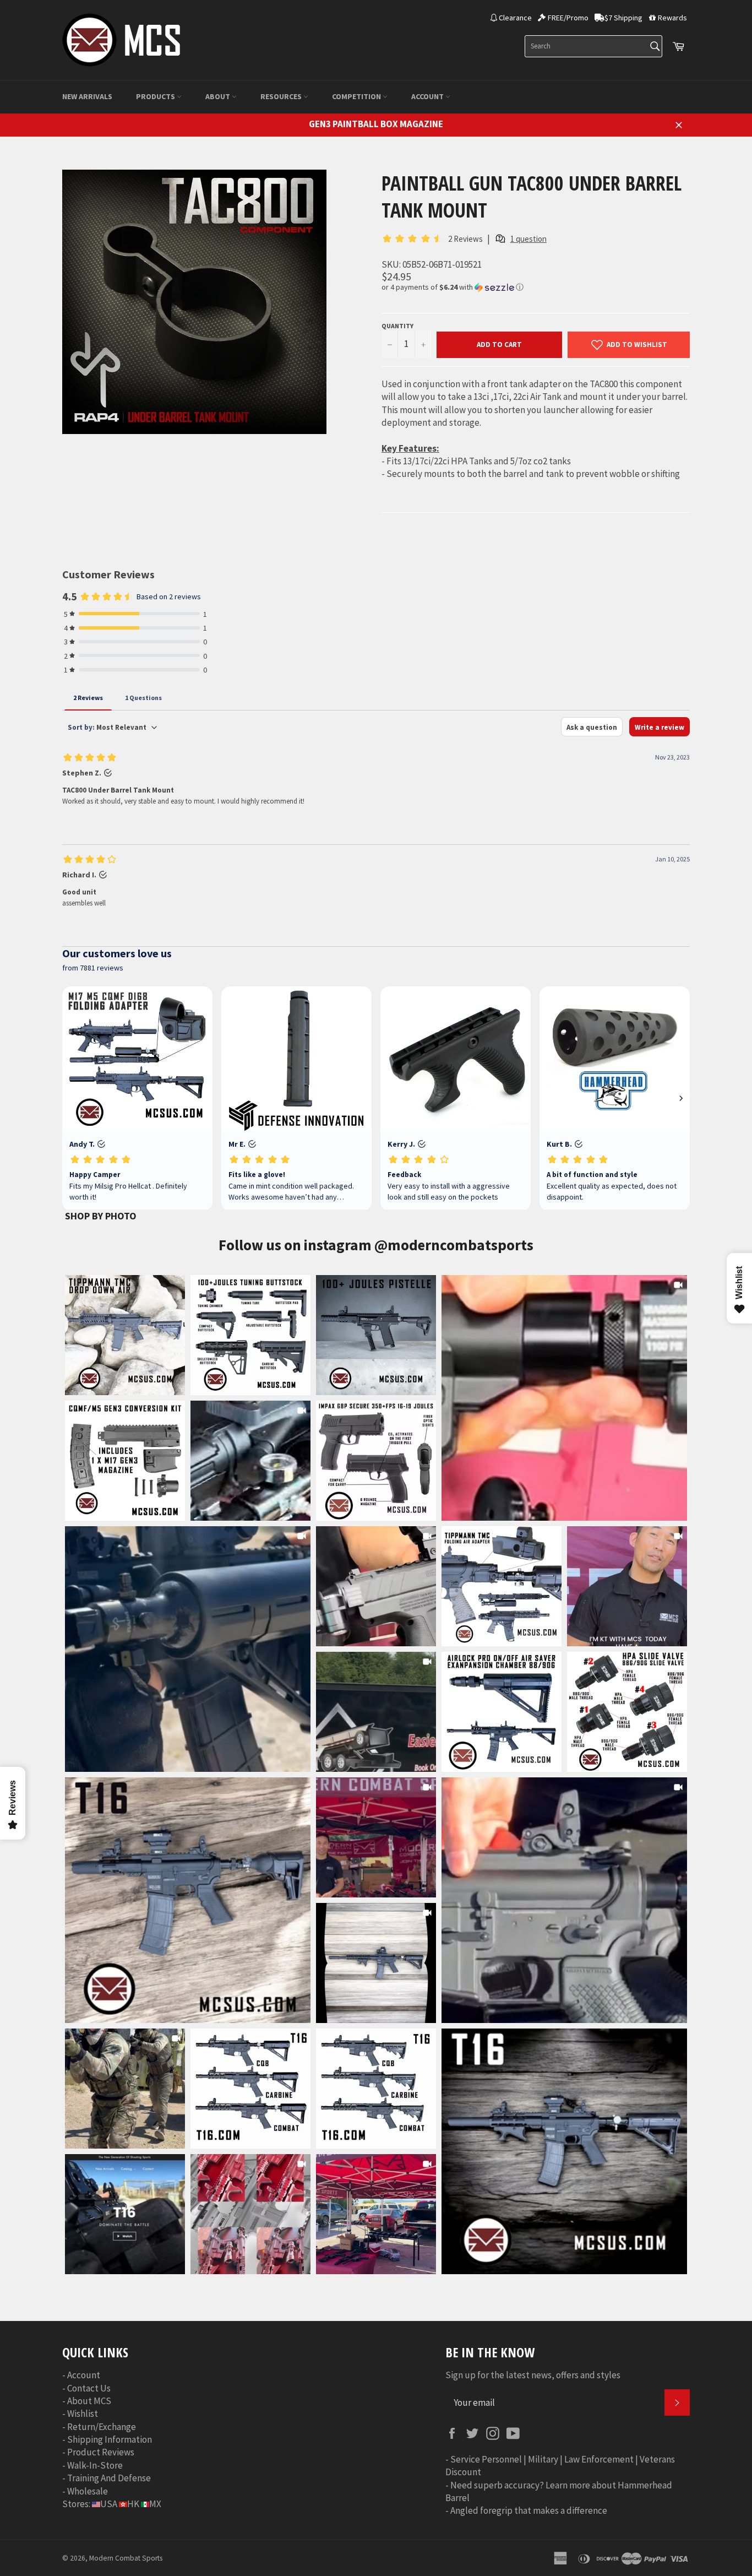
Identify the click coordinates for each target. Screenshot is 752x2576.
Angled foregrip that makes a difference (529, 2510)
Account (428, 96)
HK (133, 2504)
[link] (564, 1398)
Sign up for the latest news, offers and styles (533, 2375)
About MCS (89, 2401)
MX (155, 2504)
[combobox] (593, 46)
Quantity (397, 326)
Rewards (672, 18)
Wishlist (83, 2414)
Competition (357, 96)
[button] (536, 287)
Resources (282, 96)
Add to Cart (499, 345)
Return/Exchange (102, 2427)
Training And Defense (109, 2478)
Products (156, 96)
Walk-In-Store (95, 2465)
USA (109, 2504)
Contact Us (89, 2388)
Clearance (515, 18)
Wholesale (88, 2491)
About (219, 96)
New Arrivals (87, 96)
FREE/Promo (568, 18)
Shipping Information (110, 2439)
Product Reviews (101, 2452)
